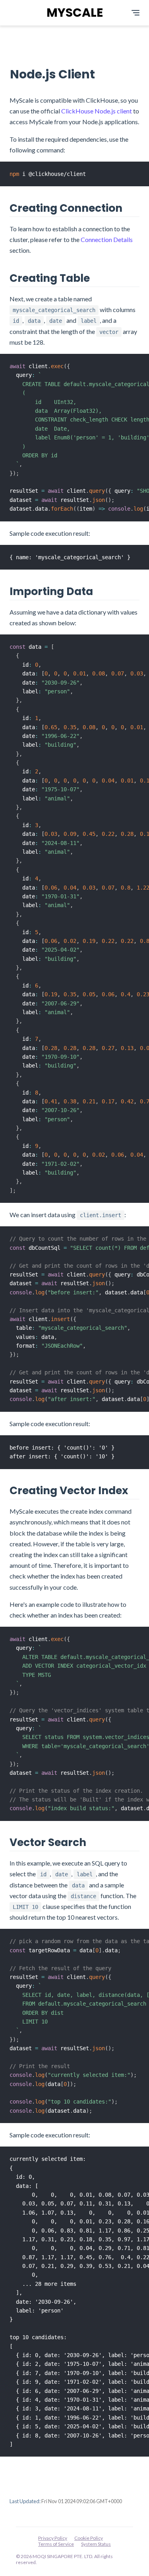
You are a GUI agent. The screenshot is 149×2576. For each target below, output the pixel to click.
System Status (96, 2544)
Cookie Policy (89, 2538)
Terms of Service (56, 2544)
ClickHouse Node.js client (97, 111)
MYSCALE (75, 13)
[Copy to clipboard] (143, 167)
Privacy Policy (53, 2538)
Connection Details (107, 239)
